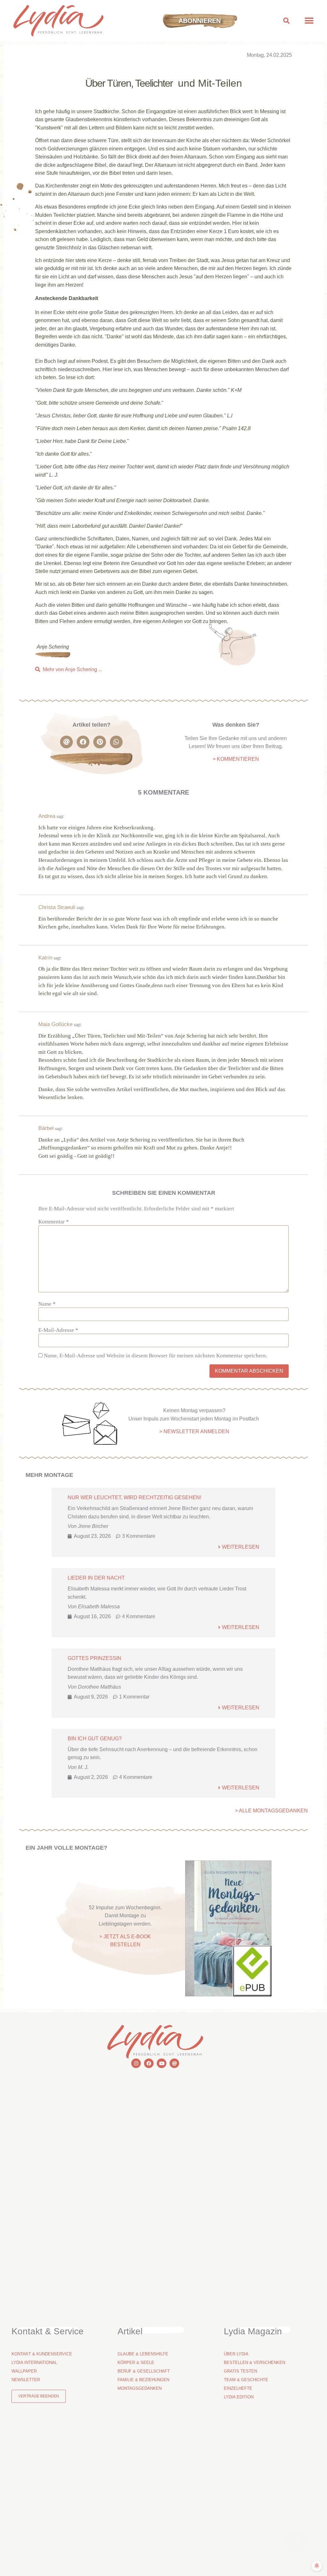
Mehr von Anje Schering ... (72, 669)
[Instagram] (136, 2063)
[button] (287, 21)
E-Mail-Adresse (58, 1330)
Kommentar (54, 1222)
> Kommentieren (236, 759)
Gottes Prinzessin (95, 1658)
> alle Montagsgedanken (271, 1811)
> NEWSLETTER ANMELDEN (194, 1431)
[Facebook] (149, 2063)
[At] (174, 2063)
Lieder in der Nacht (96, 1578)
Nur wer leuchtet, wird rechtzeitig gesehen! (134, 1497)
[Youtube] (162, 2063)
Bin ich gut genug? (95, 1739)
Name (47, 1304)
